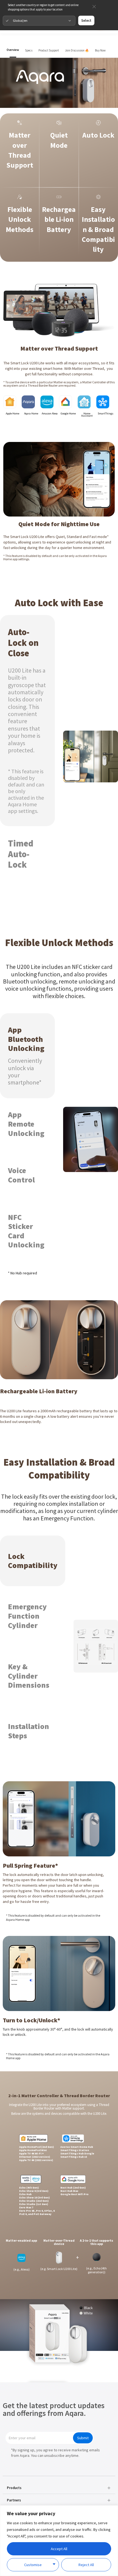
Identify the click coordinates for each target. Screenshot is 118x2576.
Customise (33, 2565)
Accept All (59, 2549)
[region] (59, 2541)
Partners (14, 2500)
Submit (83, 2438)
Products (14, 2488)
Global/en (20, 20)
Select (86, 20)
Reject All (86, 2565)
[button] (59, 2488)
